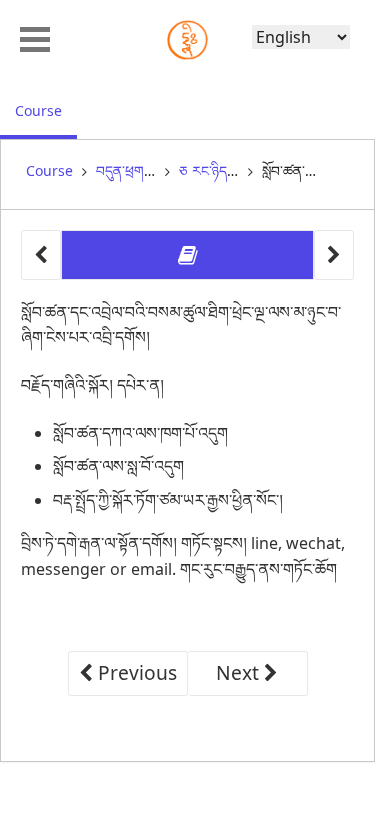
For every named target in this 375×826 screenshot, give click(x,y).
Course (46, 110)
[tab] (187, 255)
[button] (35, 37)
